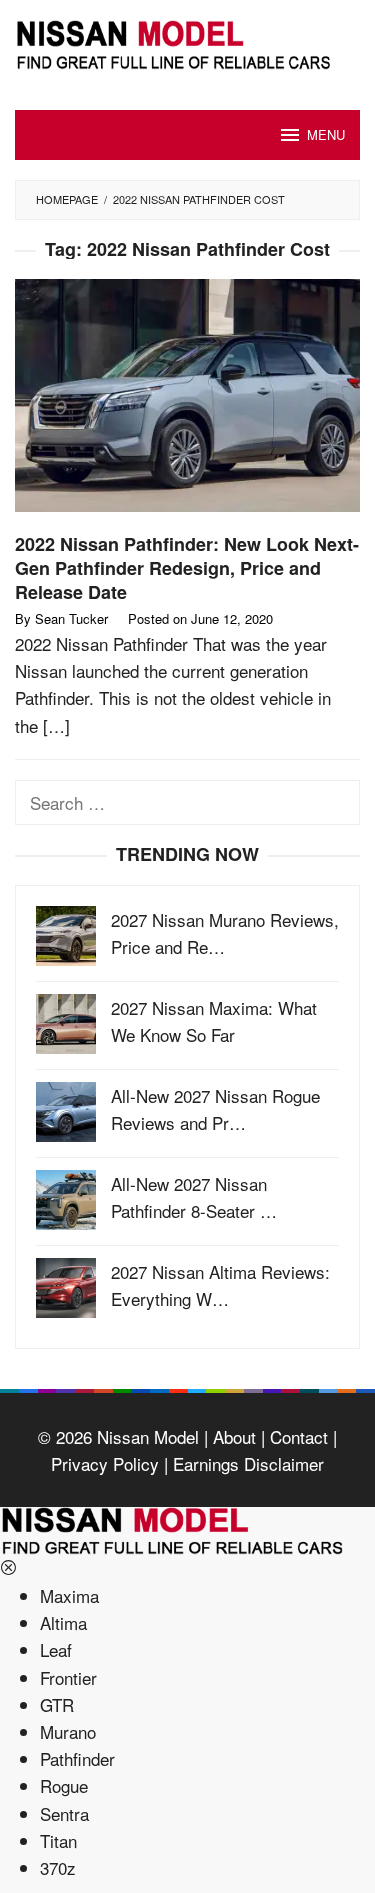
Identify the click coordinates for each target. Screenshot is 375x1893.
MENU (326, 134)
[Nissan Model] (187, 41)
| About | (232, 1436)
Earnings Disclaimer (246, 1463)
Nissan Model (148, 1436)
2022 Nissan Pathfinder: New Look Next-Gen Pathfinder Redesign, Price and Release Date (187, 568)
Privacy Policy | (109, 1463)
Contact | (301, 1436)
